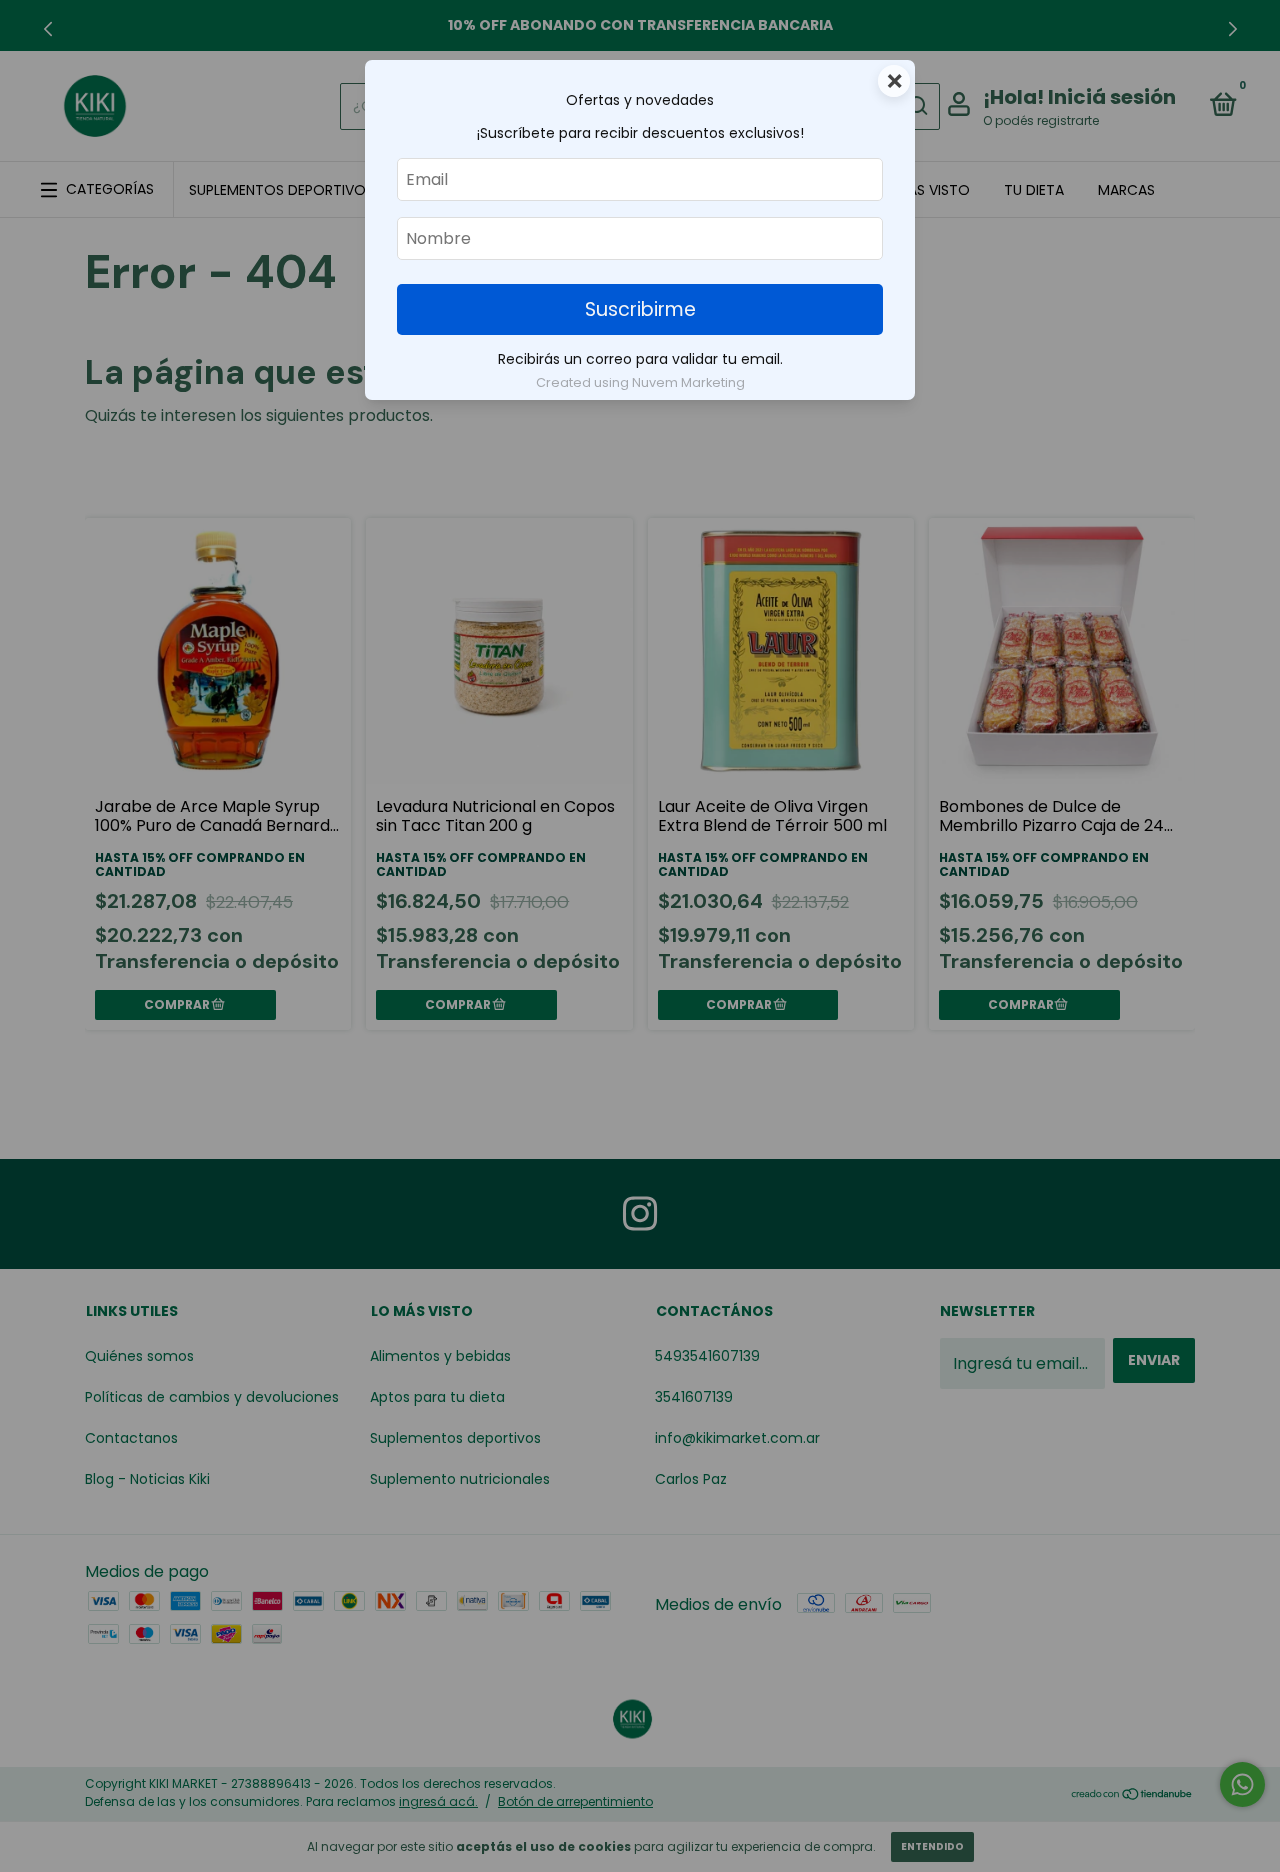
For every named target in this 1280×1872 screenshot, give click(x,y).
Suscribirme (640, 309)
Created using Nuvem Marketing (640, 382)
